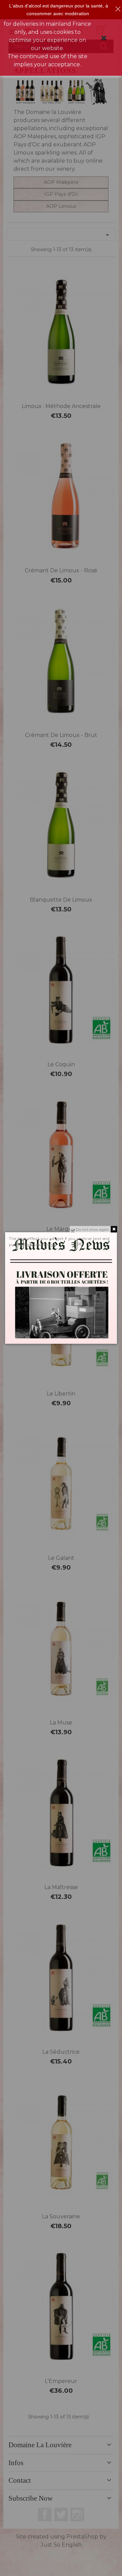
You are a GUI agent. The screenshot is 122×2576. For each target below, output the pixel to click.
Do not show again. (93, 1229)
